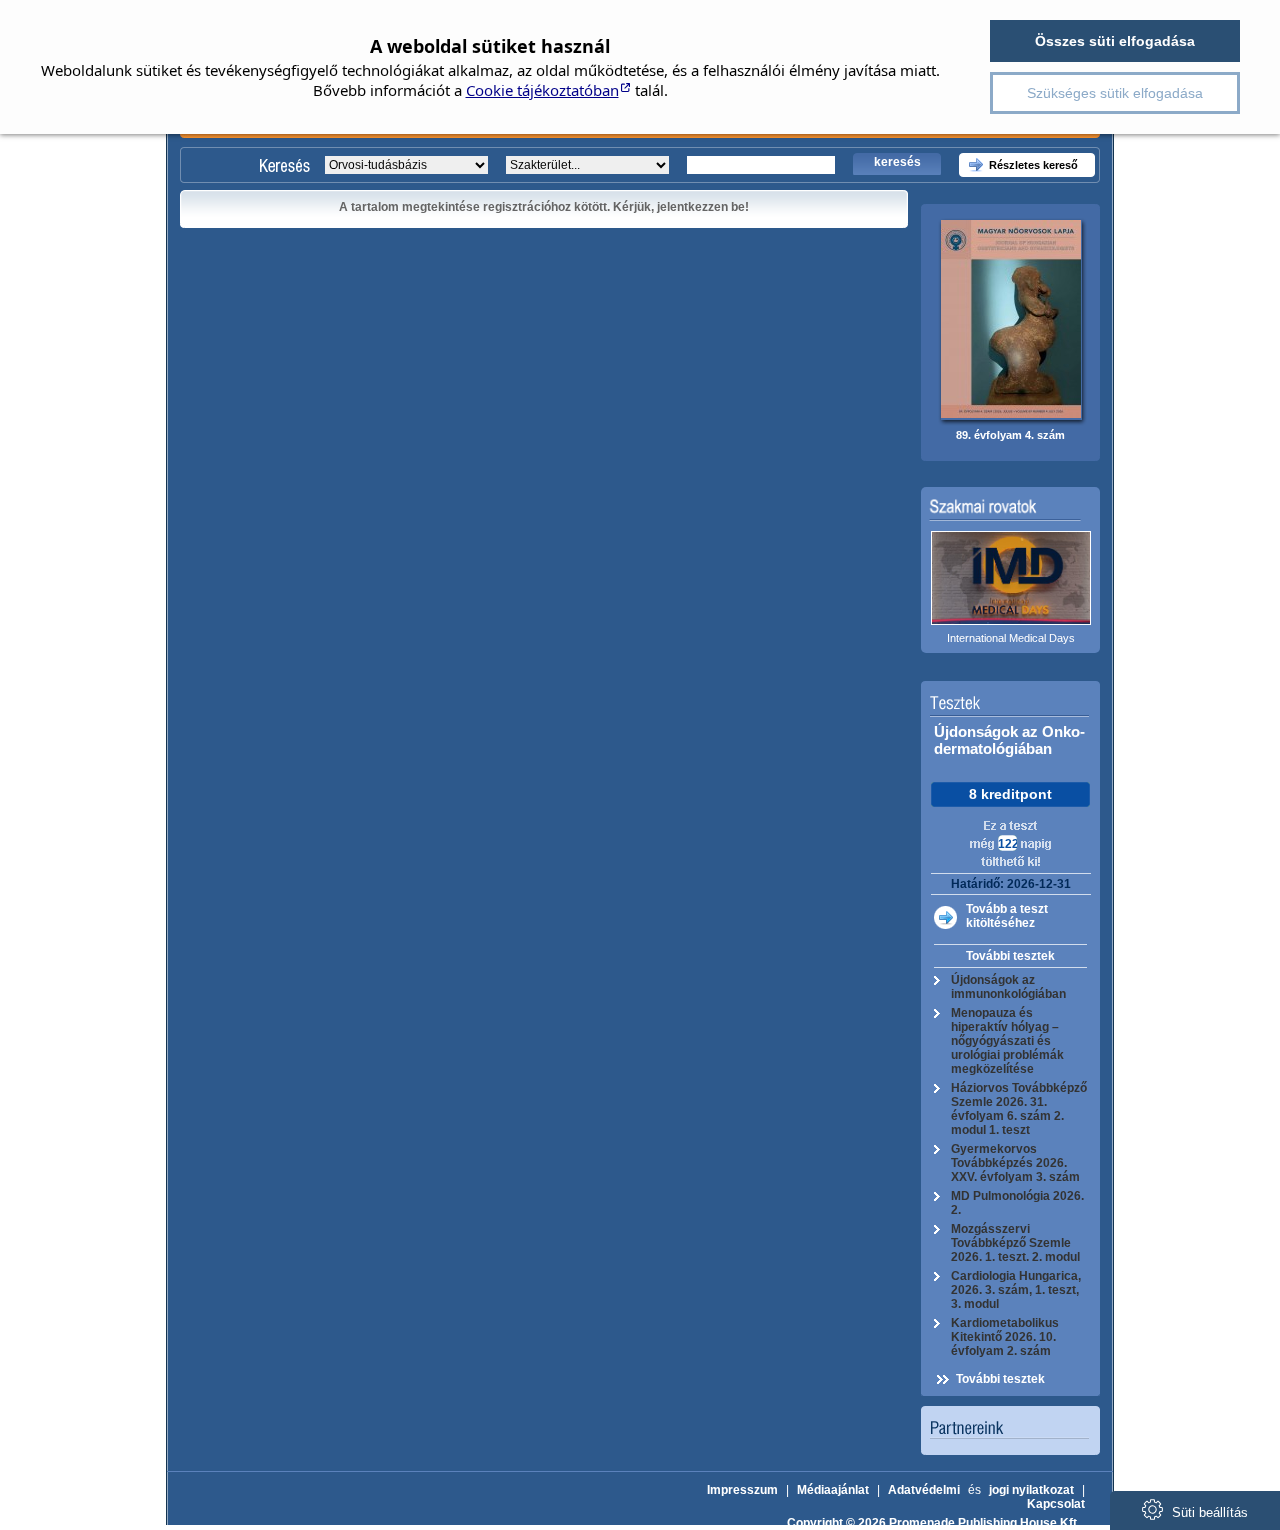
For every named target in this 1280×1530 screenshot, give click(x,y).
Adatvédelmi (924, 1490)
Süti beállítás (1208, 1512)
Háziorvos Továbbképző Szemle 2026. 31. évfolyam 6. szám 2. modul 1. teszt (1019, 1109)
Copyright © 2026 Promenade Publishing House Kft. (933, 1523)
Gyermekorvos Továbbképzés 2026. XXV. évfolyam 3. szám (1015, 1163)
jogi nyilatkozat (1031, 1490)
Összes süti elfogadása (1115, 41)
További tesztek (1010, 956)
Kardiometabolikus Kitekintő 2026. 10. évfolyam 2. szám (1005, 1337)
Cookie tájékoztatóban (542, 90)
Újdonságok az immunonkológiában (1008, 987)
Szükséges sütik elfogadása (1115, 93)
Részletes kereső (1033, 165)
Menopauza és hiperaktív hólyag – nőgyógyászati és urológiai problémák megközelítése (1007, 1041)
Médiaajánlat (833, 1490)
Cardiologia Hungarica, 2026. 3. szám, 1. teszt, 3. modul (1016, 1290)
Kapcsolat (1056, 1504)
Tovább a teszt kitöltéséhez (1007, 916)
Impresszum (742, 1490)
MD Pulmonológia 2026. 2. (1017, 1203)
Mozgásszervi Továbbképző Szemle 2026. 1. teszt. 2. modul (1015, 1243)
